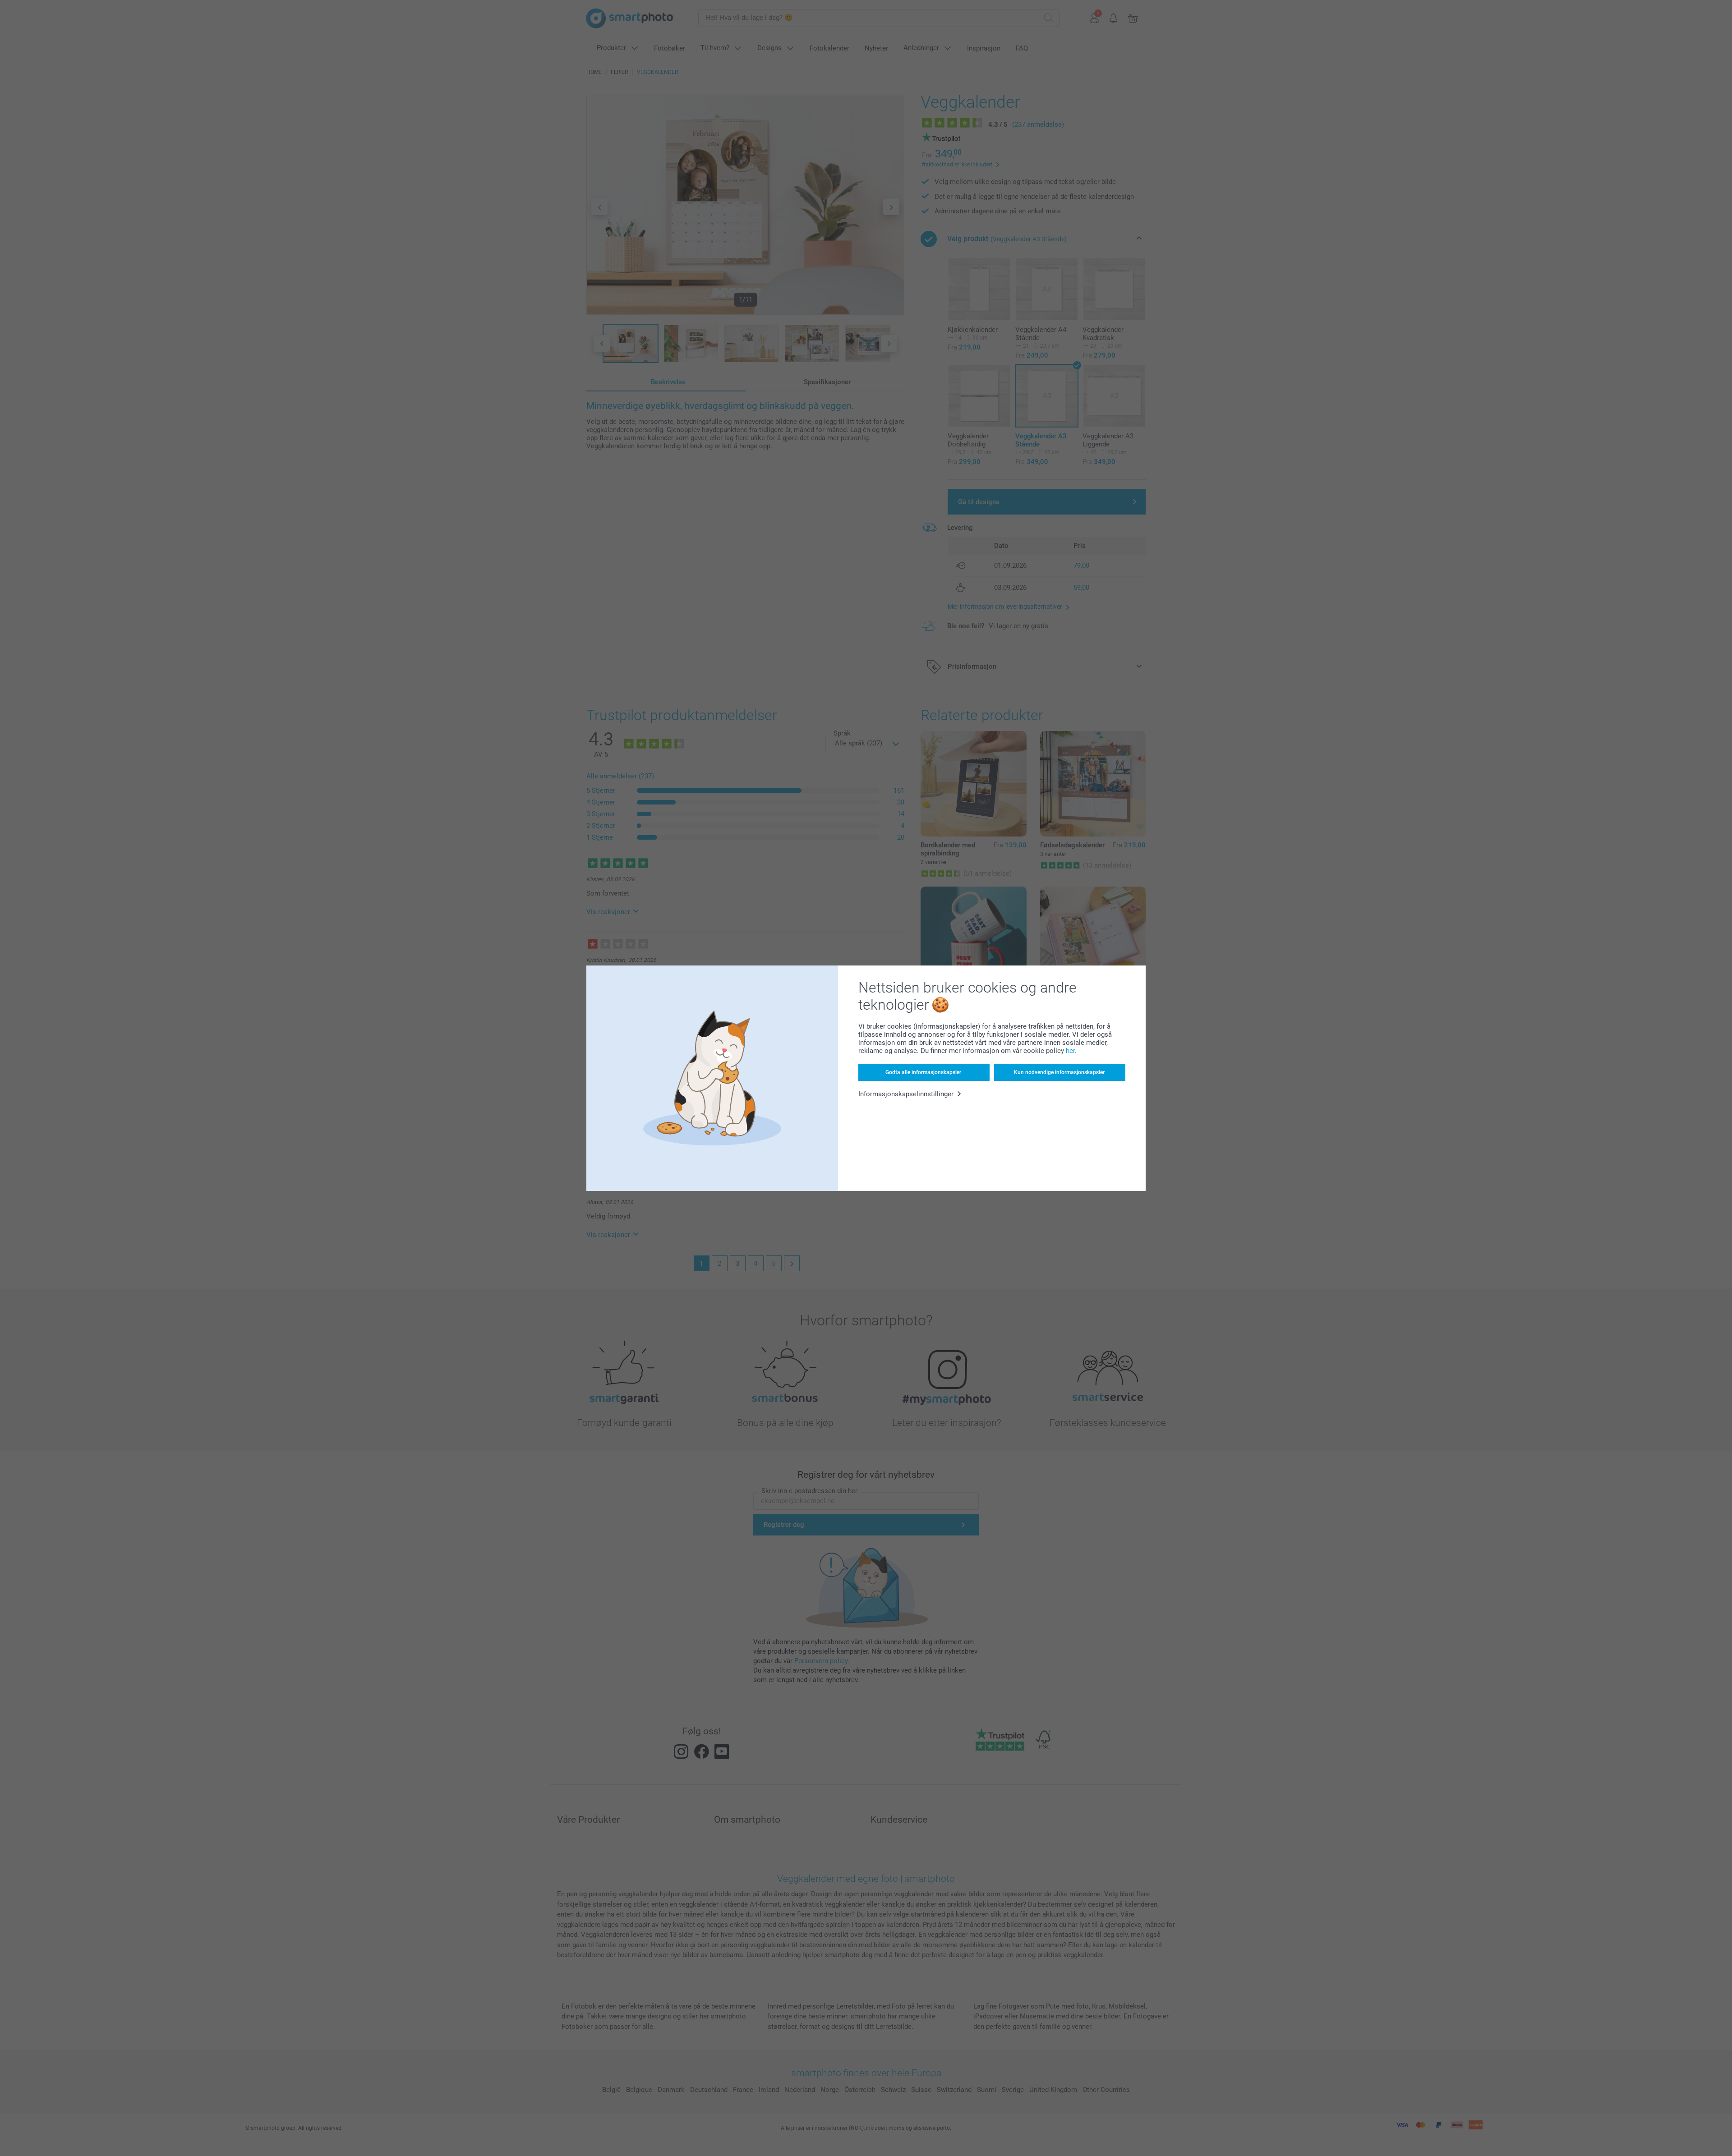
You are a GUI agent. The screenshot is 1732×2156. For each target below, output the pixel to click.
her (1070, 1051)
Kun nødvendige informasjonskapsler (1059, 1072)
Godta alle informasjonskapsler (923, 1072)
